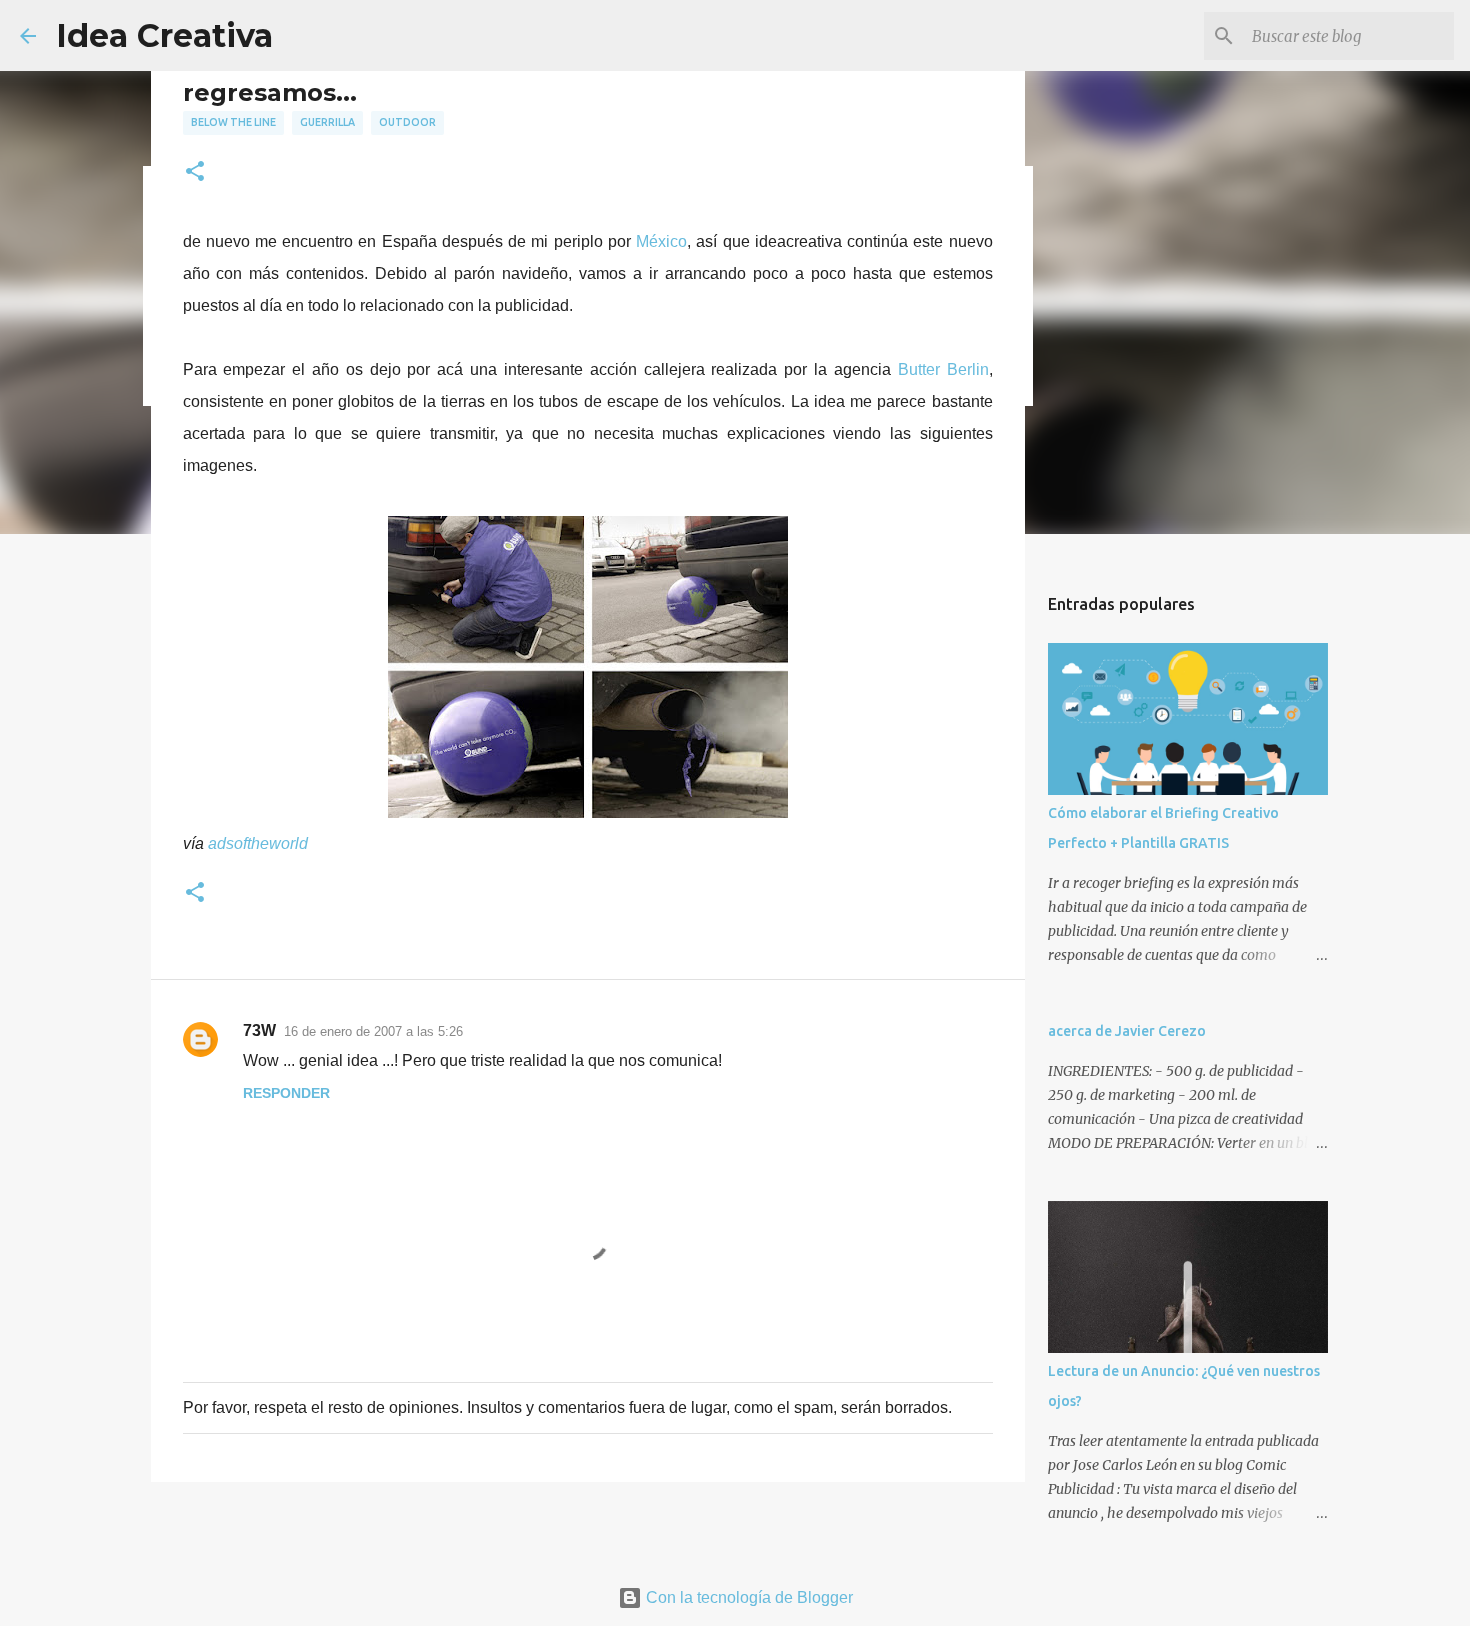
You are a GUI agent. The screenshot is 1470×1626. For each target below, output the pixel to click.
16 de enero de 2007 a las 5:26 (373, 1031)
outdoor (407, 122)
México (661, 241)
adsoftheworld (258, 843)
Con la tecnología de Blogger (747, 1597)
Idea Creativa (164, 35)
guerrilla (327, 122)
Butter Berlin (943, 369)
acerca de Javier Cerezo (1127, 1031)
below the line (233, 122)
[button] (195, 172)
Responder (286, 1093)
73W (259, 1030)
